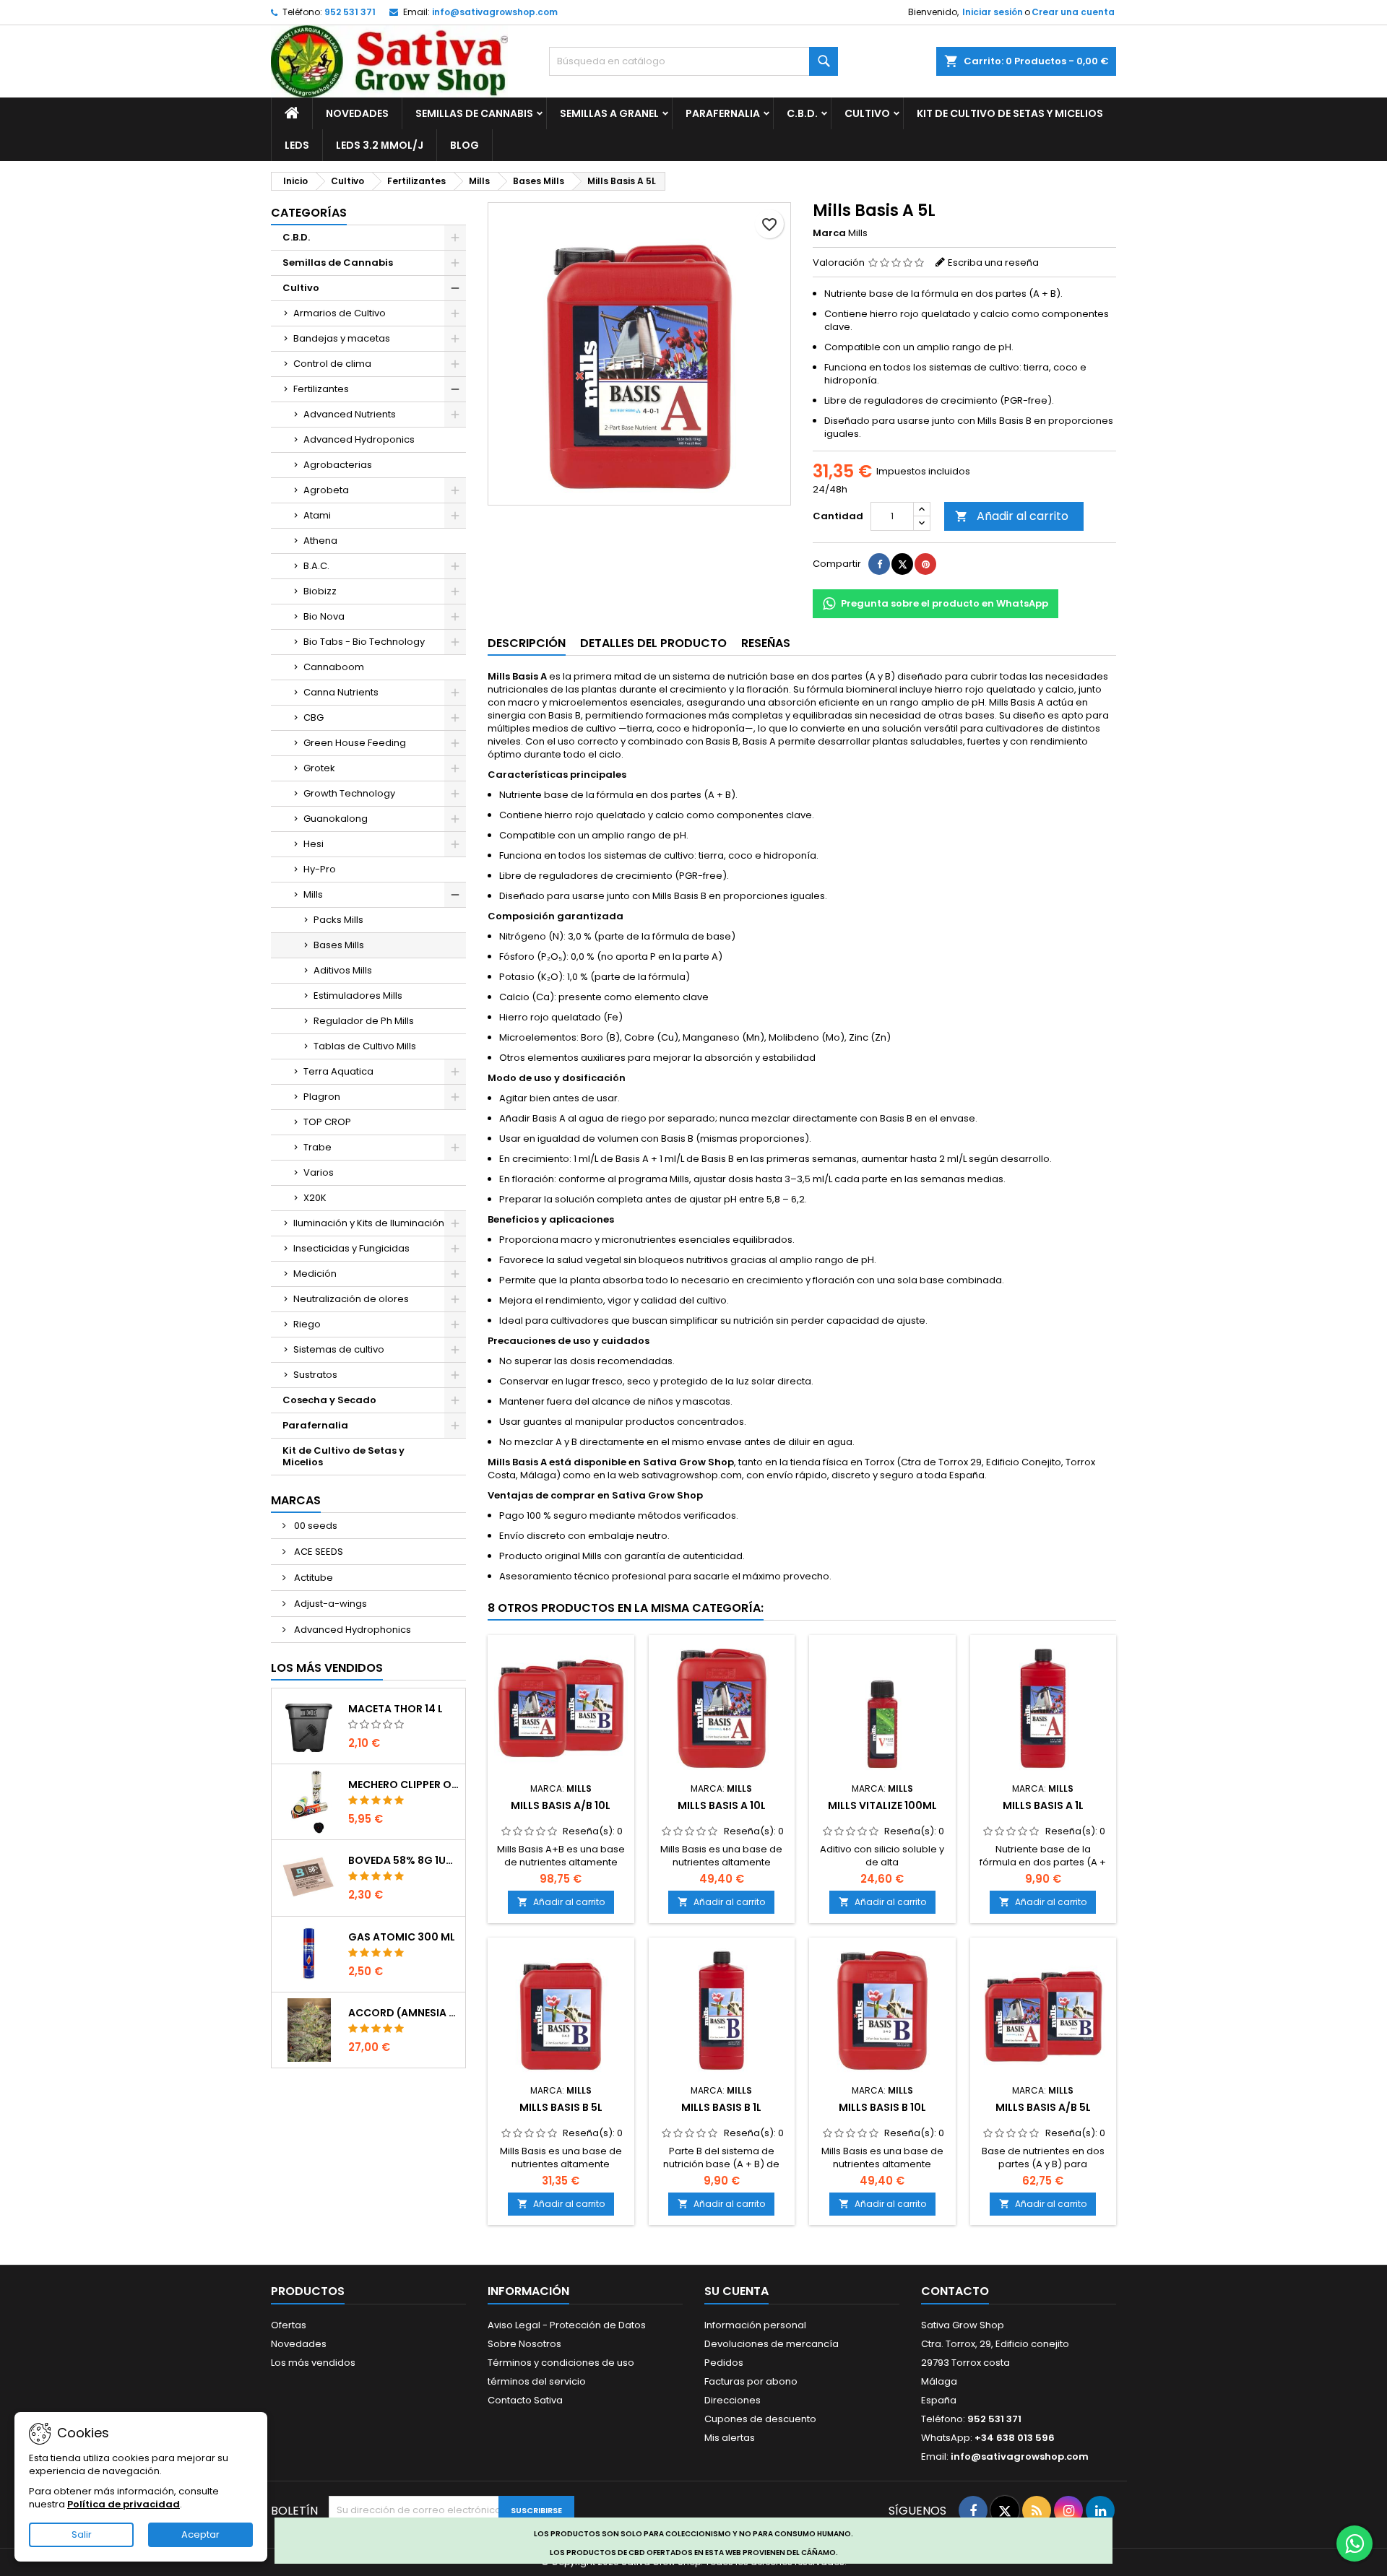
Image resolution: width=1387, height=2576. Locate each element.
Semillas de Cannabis (474, 113)
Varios (319, 1172)
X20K (315, 1198)
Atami (317, 515)
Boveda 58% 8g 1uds (404, 1860)
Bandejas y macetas (342, 338)
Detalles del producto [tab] (653, 643)
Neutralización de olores (351, 1299)
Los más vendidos (327, 1668)
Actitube (312, 1578)
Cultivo (867, 113)
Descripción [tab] (527, 643)
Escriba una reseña (993, 263)
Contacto (955, 2291)
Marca (829, 233)
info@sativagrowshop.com (495, 12)
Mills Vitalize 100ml (882, 1805)
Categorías (309, 213)
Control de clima (332, 364)
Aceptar (200, 2534)
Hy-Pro (320, 869)
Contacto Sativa (525, 2400)
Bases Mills (339, 945)
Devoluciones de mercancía (772, 2344)
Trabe (317, 1147)
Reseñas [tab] (766, 643)
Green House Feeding (355, 743)
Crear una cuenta (1073, 12)
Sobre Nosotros (524, 2344)
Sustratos (315, 1375)
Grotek (319, 768)
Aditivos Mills (343, 970)
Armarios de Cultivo (340, 313)
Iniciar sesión (993, 12)
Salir (82, 2534)
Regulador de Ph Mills (364, 1021)
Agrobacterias (338, 465)
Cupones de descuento (760, 2419)
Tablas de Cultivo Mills (365, 1046)
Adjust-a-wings (329, 1604)
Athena (320, 541)
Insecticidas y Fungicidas (351, 1248)
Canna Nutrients (341, 692)
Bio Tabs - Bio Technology (364, 642)
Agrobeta (326, 490)
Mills (313, 894)
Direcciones (733, 2400)
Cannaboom (334, 667)
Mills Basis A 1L (1043, 1805)
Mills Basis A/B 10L (561, 1805)
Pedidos (724, 2363)
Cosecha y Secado (329, 1400)
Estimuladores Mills (358, 996)
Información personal (755, 2325)
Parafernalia (723, 113)
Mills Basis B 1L (721, 2107)
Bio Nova (324, 616)
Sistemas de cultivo (339, 1349)
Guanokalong (336, 819)
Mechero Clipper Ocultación (404, 1784)
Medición (315, 1274)
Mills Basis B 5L (561, 2107)
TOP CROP (327, 1122)
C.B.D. (802, 113)
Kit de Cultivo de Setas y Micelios (1010, 113)
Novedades (357, 113)
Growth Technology (349, 793)
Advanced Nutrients (350, 414)
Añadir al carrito (1012, 516)
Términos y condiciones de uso (561, 2363)
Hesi (314, 844)
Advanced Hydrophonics (351, 1630)
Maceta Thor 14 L (396, 1709)
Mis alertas (730, 2438)
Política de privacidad (124, 2504)
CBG (314, 717)
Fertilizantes (321, 389)
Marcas (296, 1500)
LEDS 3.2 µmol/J (380, 145)
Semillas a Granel (609, 113)
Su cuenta (736, 2291)
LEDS (297, 145)
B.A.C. (316, 566)
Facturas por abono (751, 2381)
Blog (465, 145)
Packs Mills (338, 920)
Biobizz (320, 591)
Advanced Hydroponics (359, 439)
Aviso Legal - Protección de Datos (567, 2325)
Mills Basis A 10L (722, 1805)
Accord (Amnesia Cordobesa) (404, 2013)
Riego (307, 1324)
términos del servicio (537, 2381)
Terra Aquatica (338, 1071)
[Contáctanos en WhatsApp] (1354, 2544)
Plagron (322, 1097)
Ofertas (289, 2325)
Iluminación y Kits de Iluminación (369, 1223)
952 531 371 (350, 12)
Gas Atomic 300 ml (402, 1937)
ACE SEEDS (317, 1552)
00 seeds (315, 1526)
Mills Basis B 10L (882, 2107)
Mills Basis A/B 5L (1043, 2107)
